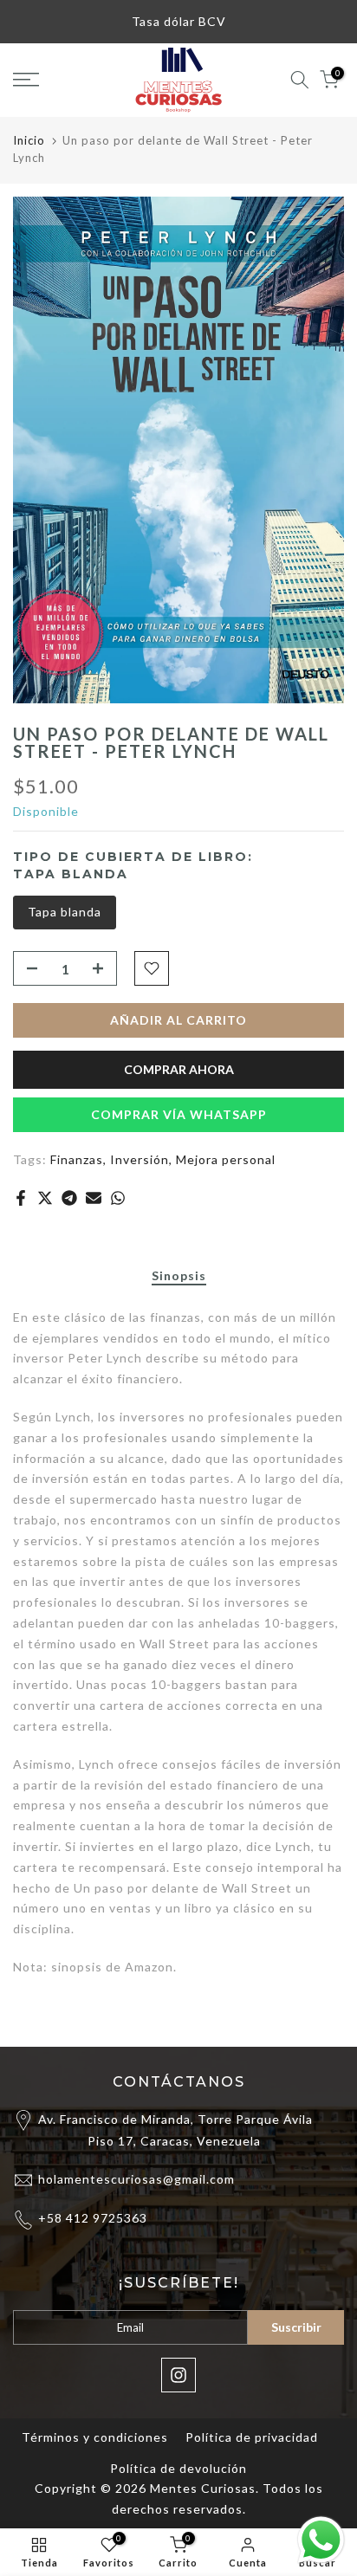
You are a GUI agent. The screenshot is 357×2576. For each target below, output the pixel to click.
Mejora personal (226, 1159)
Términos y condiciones (95, 2437)
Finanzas (77, 1159)
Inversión (140, 1159)
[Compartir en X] (45, 1198)
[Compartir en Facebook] (21, 1198)
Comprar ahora (179, 1069)
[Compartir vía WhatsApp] (118, 1198)
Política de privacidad (252, 2437)
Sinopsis (179, 1276)
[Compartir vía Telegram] (69, 1198)
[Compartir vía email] (94, 1198)
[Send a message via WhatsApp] (321, 2540)
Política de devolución (178, 2468)
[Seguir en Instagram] (178, 2375)
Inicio (29, 140)
